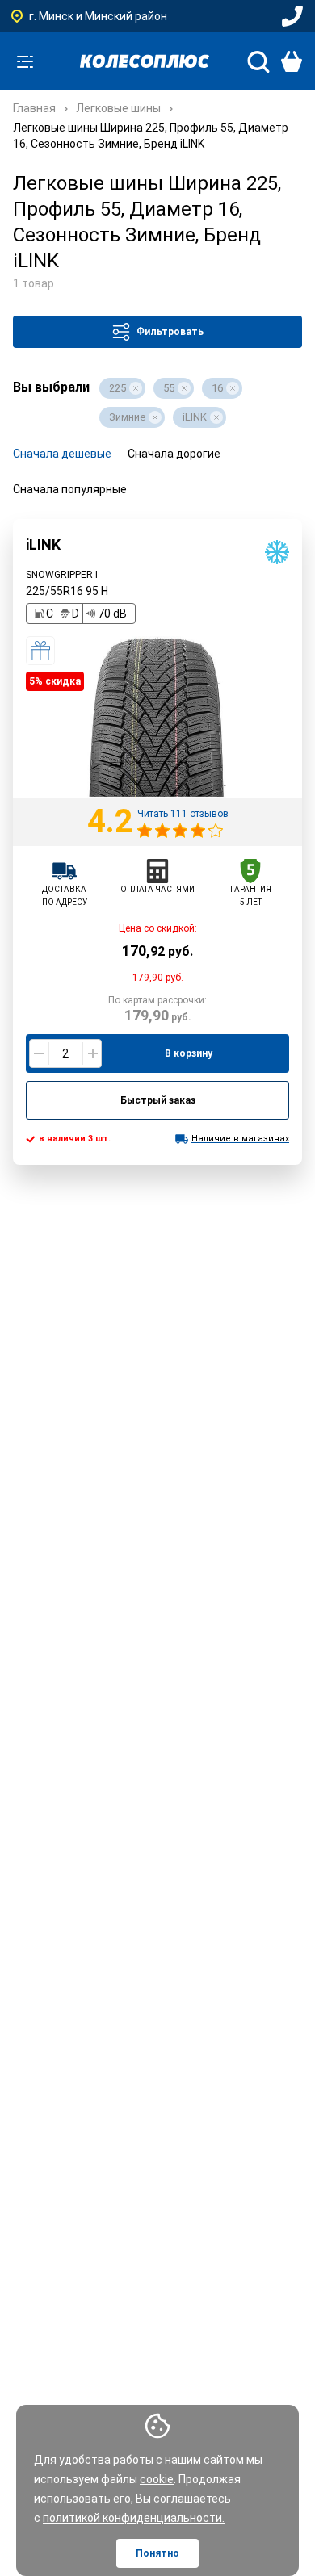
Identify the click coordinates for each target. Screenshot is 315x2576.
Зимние (127, 417)
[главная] (145, 61)
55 (169, 388)
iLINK (195, 417)
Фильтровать (170, 332)
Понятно (157, 2553)
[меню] (25, 61)
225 (118, 388)
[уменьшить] (39, 1053)
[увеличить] (92, 1053)
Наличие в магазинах (240, 1139)
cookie (157, 2479)
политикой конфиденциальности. (134, 2518)
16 (217, 388)
